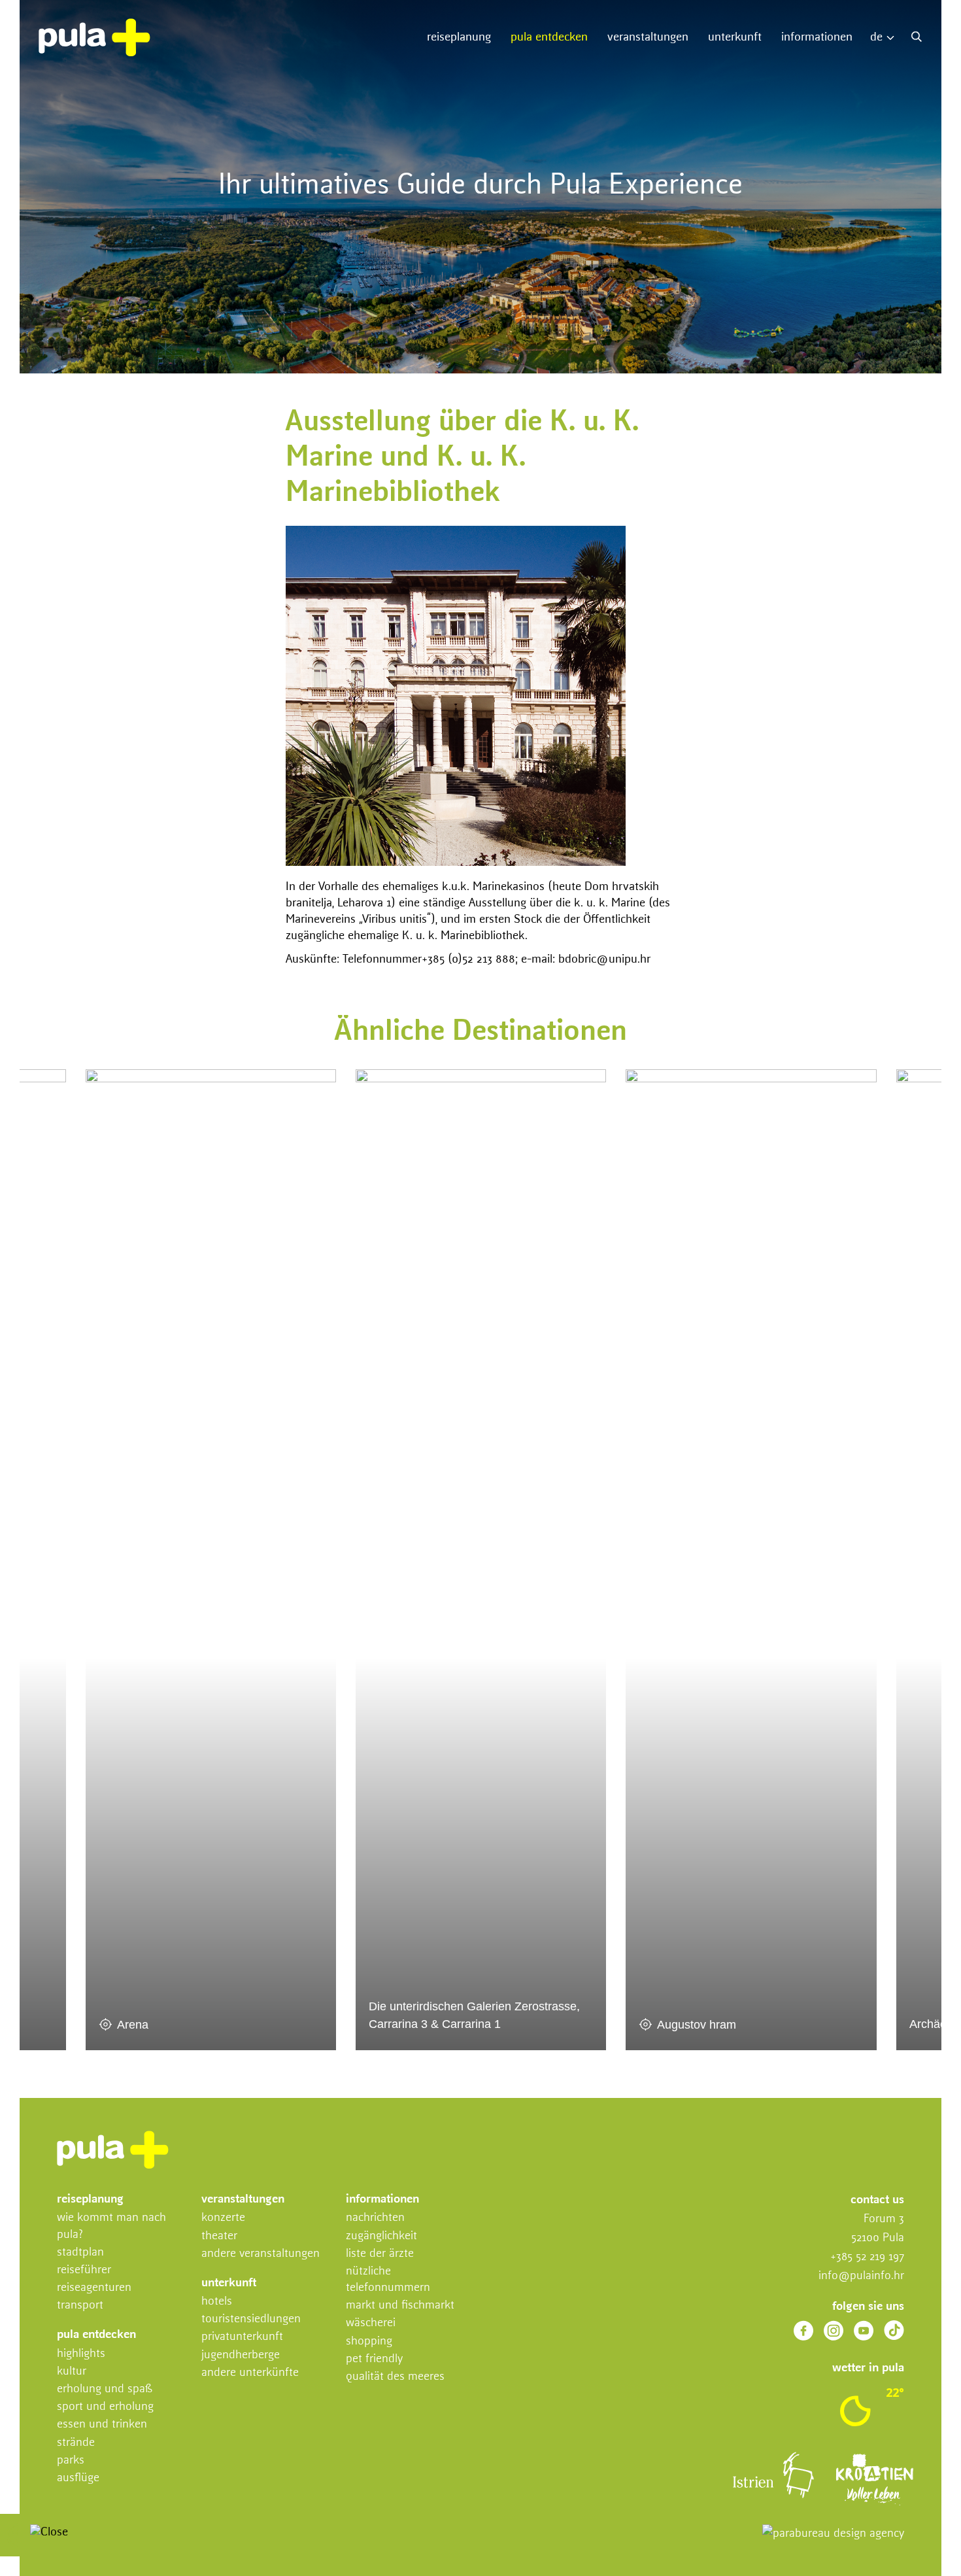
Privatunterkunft (242, 2337)
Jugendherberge (241, 2355)
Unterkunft (735, 37)
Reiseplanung (459, 37)
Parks (71, 2460)
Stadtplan (80, 2252)
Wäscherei (371, 2323)
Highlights (81, 2354)
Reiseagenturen (94, 2288)
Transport (80, 2305)
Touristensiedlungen (251, 2319)
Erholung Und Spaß (105, 2389)
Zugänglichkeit (381, 2236)
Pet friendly (374, 2359)
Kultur (72, 2371)
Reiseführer (84, 2270)
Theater (219, 2236)
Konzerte (223, 2218)
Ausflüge (78, 2478)
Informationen (817, 37)
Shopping (369, 2341)
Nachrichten (375, 2218)
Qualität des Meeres (395, 2377)
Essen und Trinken (102, 2424)
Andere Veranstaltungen (261, 2254)
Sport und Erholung (105, 2407)
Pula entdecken (549, 37)
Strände (76, 2443)
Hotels (217, 2301)
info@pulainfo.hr (861, 2276)
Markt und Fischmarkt (400, 2305)
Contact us (877, 2200)
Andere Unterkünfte (250, 2373)
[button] (885, 38)
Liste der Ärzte (380, 2254)
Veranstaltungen (648, 37)
